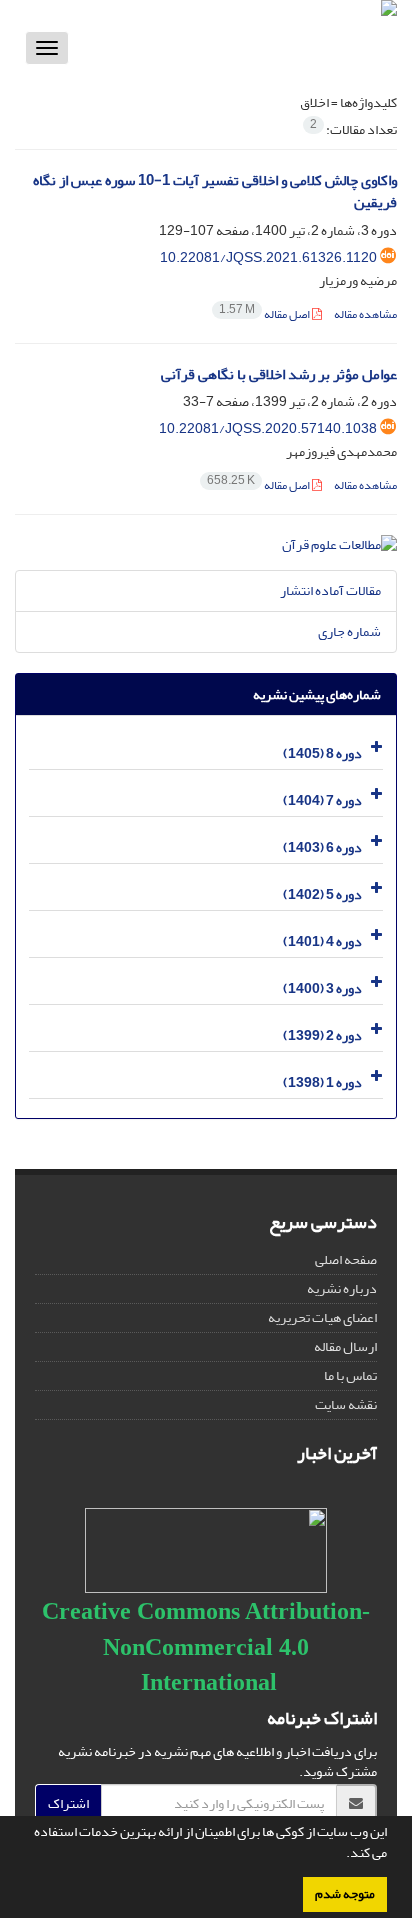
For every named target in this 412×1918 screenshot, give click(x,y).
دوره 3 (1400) (322, 988)
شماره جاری (349, 631)
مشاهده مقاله (365, 314)
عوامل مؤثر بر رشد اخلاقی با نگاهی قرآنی (279, 374)
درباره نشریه (342, 1288)
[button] (341, 1855)
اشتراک (68, 1803)
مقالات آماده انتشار (330, 590)
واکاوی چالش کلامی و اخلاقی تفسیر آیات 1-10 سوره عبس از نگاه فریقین (215, 192)
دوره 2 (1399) (322, 1035)
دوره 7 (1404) (322, 800)
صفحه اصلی (346, 1259)
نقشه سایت (346, 1404)
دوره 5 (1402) (322, 894)
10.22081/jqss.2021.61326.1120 (268, 257)
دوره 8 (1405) (322, 753)
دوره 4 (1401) (322, 941)
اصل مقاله (265, 314)
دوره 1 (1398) (322, 1082)
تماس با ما (350, 1375)
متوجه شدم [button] (345, 1894)
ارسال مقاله (345, 1346)
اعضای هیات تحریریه (322, 1317)
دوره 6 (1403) (322, 847)
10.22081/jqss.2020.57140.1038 (268, 428)
